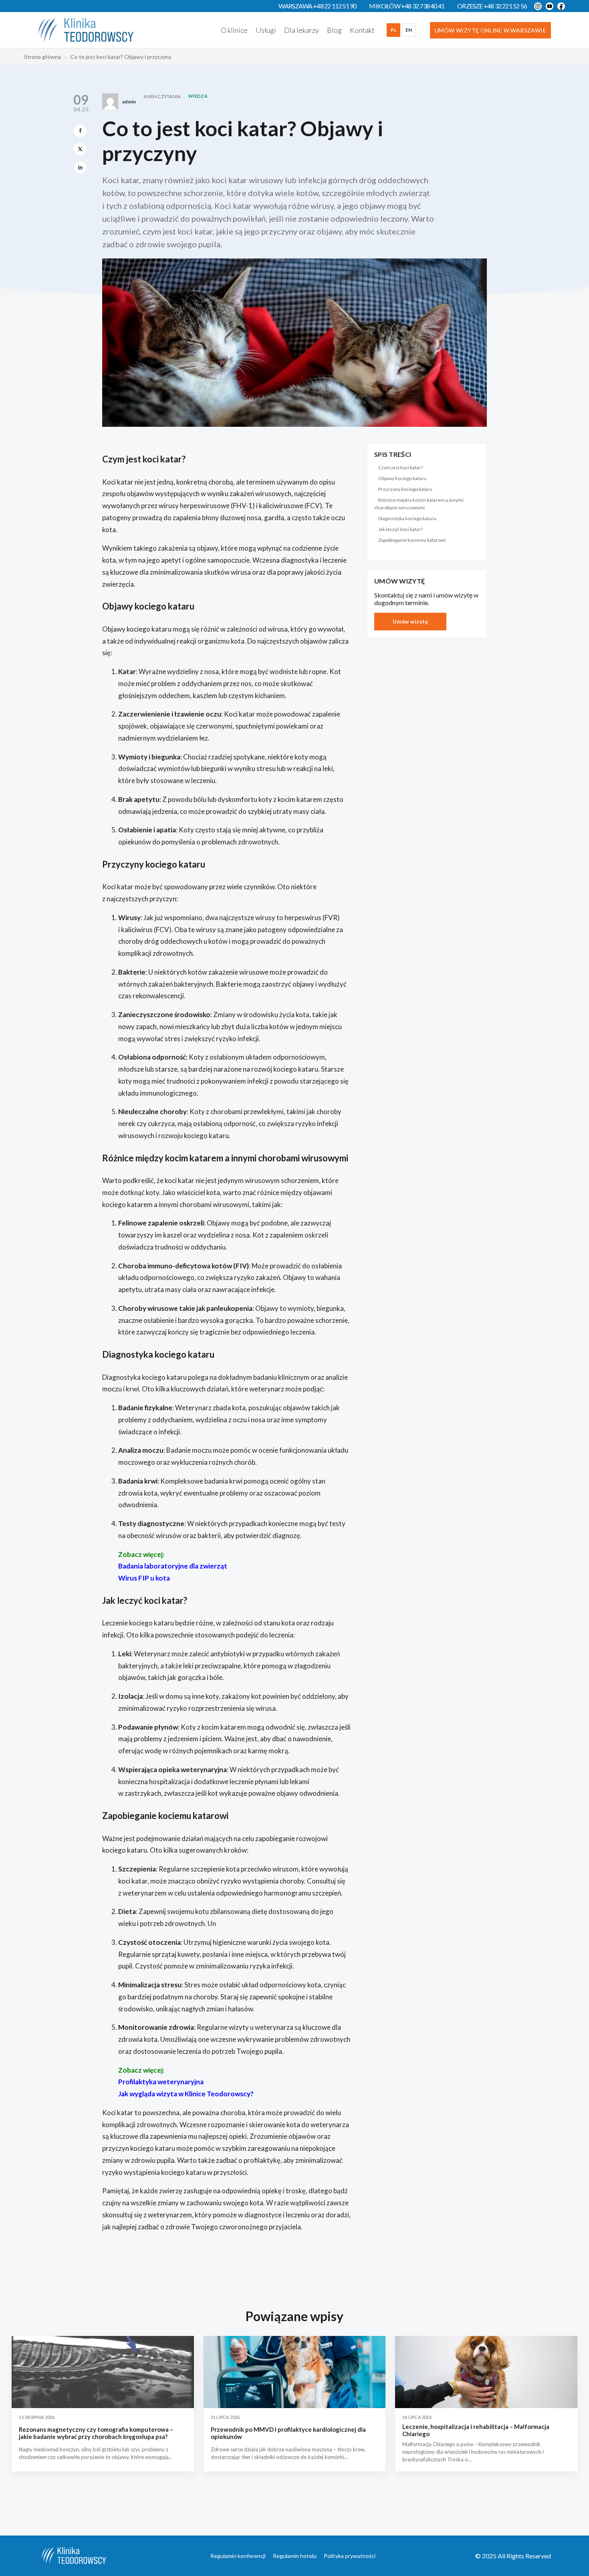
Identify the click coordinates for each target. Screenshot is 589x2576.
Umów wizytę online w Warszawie (490, 30)
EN (409, 30)
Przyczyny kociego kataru (405, 489)
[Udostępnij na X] (80, 149)
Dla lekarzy (302, 30)
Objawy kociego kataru (402, 478)
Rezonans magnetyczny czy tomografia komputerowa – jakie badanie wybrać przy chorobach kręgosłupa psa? (96, 2433)
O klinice (234, 30)
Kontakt (362, 30)
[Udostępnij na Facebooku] (80, 131)
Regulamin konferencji (238, 2556)
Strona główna (42, 57)
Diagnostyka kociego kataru (407, 518)
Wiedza (198, 96)
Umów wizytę (410, 622)
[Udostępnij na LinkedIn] (80, 168)
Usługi (266, 30)
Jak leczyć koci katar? (400, 529)
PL (393, 30)
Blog (334, 30)
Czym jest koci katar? (400, 467)
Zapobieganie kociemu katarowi (412, 540)
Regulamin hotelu (295, 2556)
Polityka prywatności (350, 2556)
